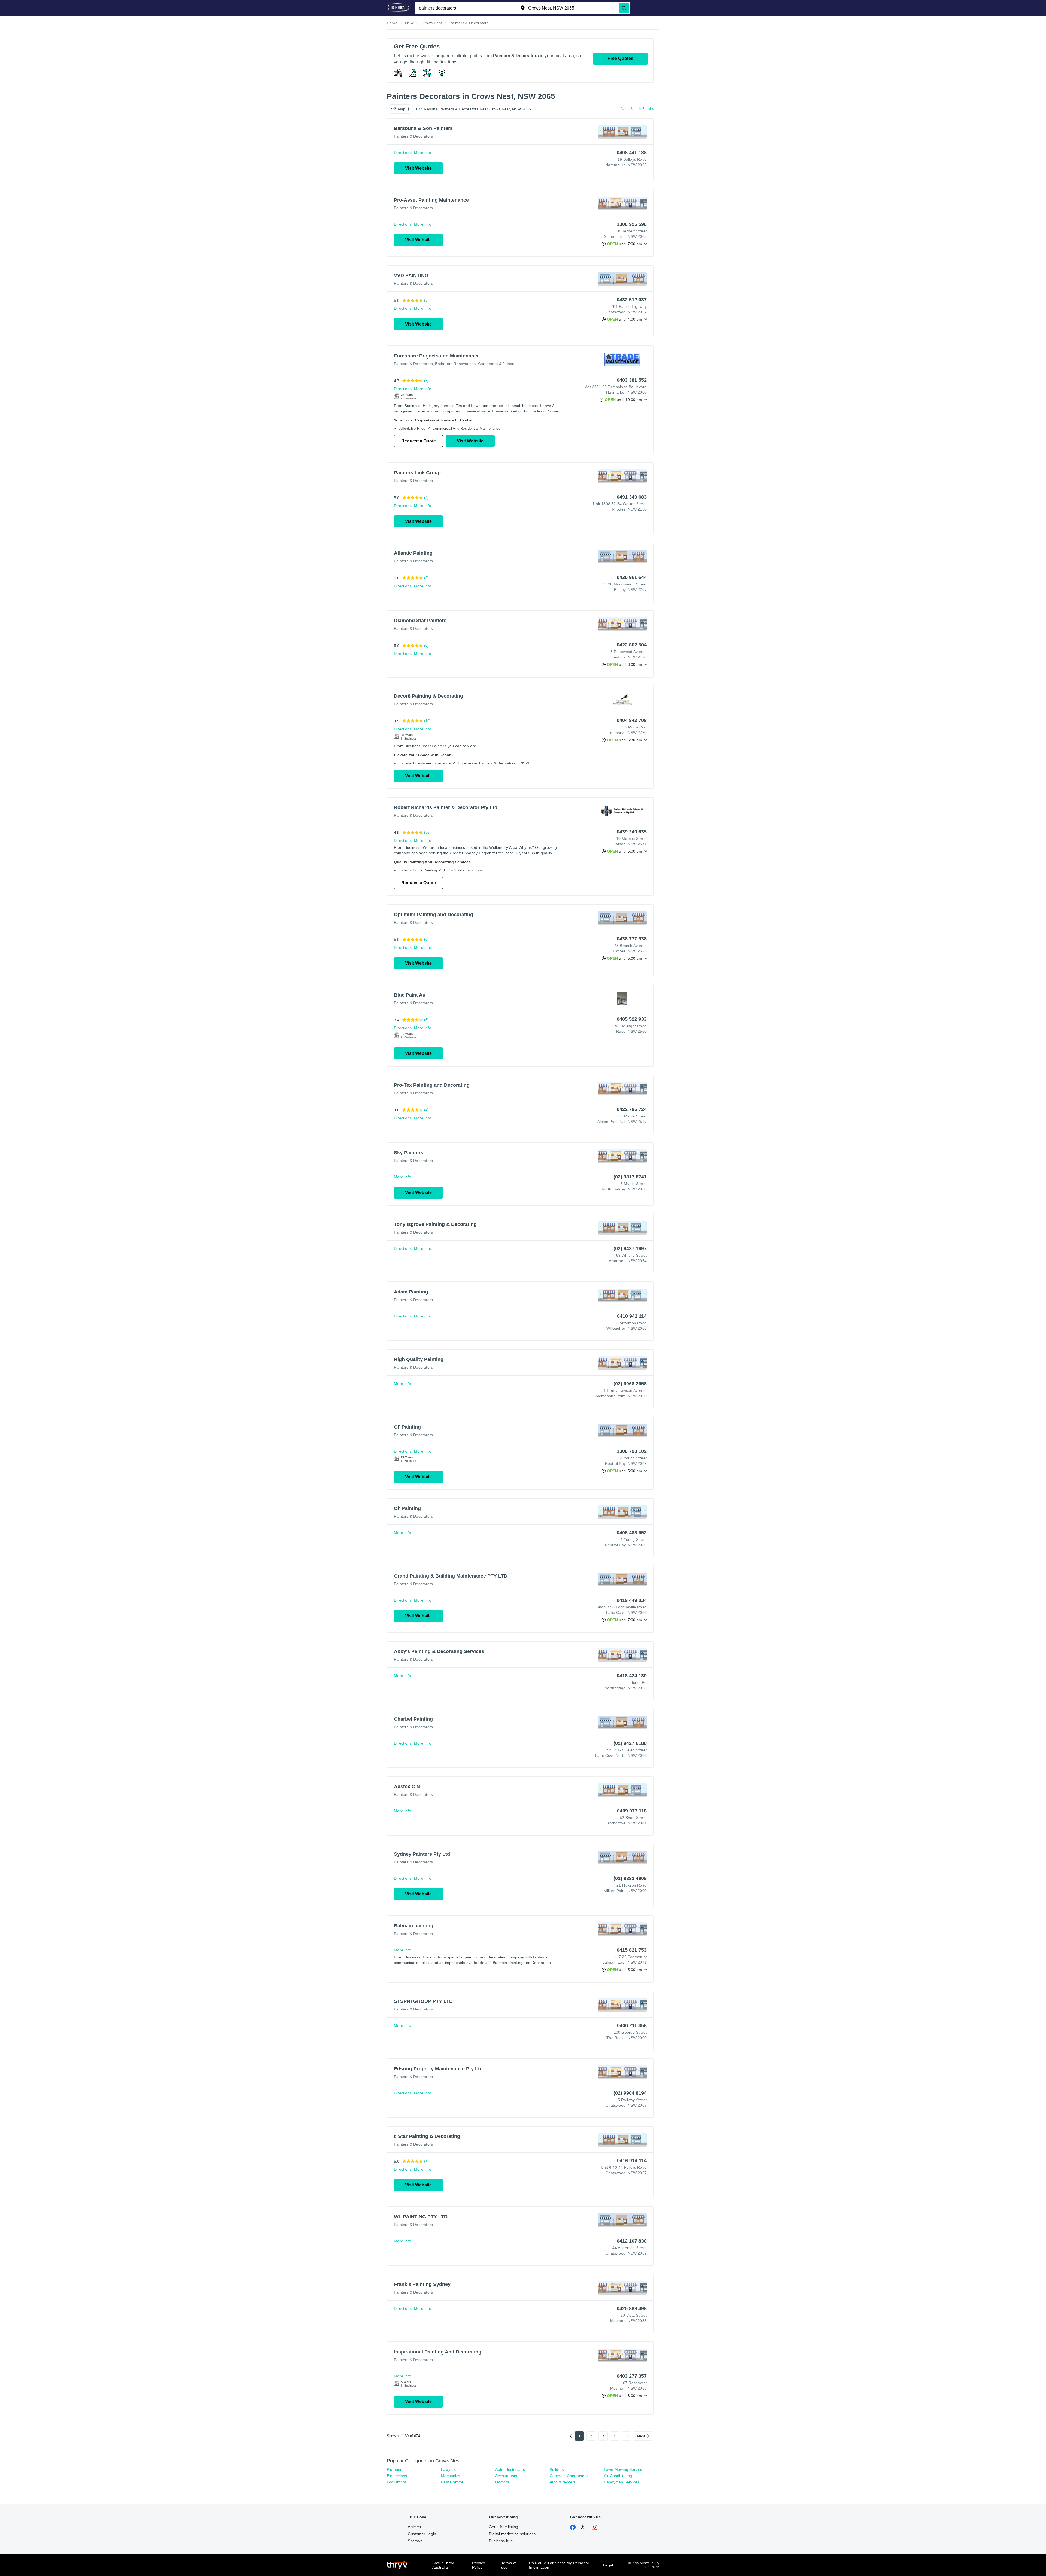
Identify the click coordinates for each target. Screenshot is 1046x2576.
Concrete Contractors (569, 2476)
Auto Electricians (510, 2469)
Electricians (397, 2476)
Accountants (506, 2476)
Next (641, 2436)
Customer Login (422, 2534)
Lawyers (448, 2469)
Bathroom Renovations (455, 364)
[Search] (624, 8)
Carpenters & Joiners (497, 364)
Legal (608, 2565)
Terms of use (509, 2565)
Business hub (501, 2541)
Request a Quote (419, 441)
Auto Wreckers (563, 2482)
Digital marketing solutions (512, 2534)
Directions (403, 153)
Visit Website (418, 168)
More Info (423, 153)
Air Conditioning (618, 2476)
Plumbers (395, 2469)
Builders (557, 2469)
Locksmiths (397, 2482)
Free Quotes (620, 58)
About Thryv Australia (443, 2565)
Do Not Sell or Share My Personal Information (559, 2565)
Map (402, 109)
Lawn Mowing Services (624, 2469)
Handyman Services (622, 2482)
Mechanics (451, 2476)
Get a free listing (504, 2527)
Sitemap (415, 2541)
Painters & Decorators (413, 136)
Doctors (502, 2482)
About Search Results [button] (637, 109)
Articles (414, 2527)
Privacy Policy (478, 2565)
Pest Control (452, 2482)
